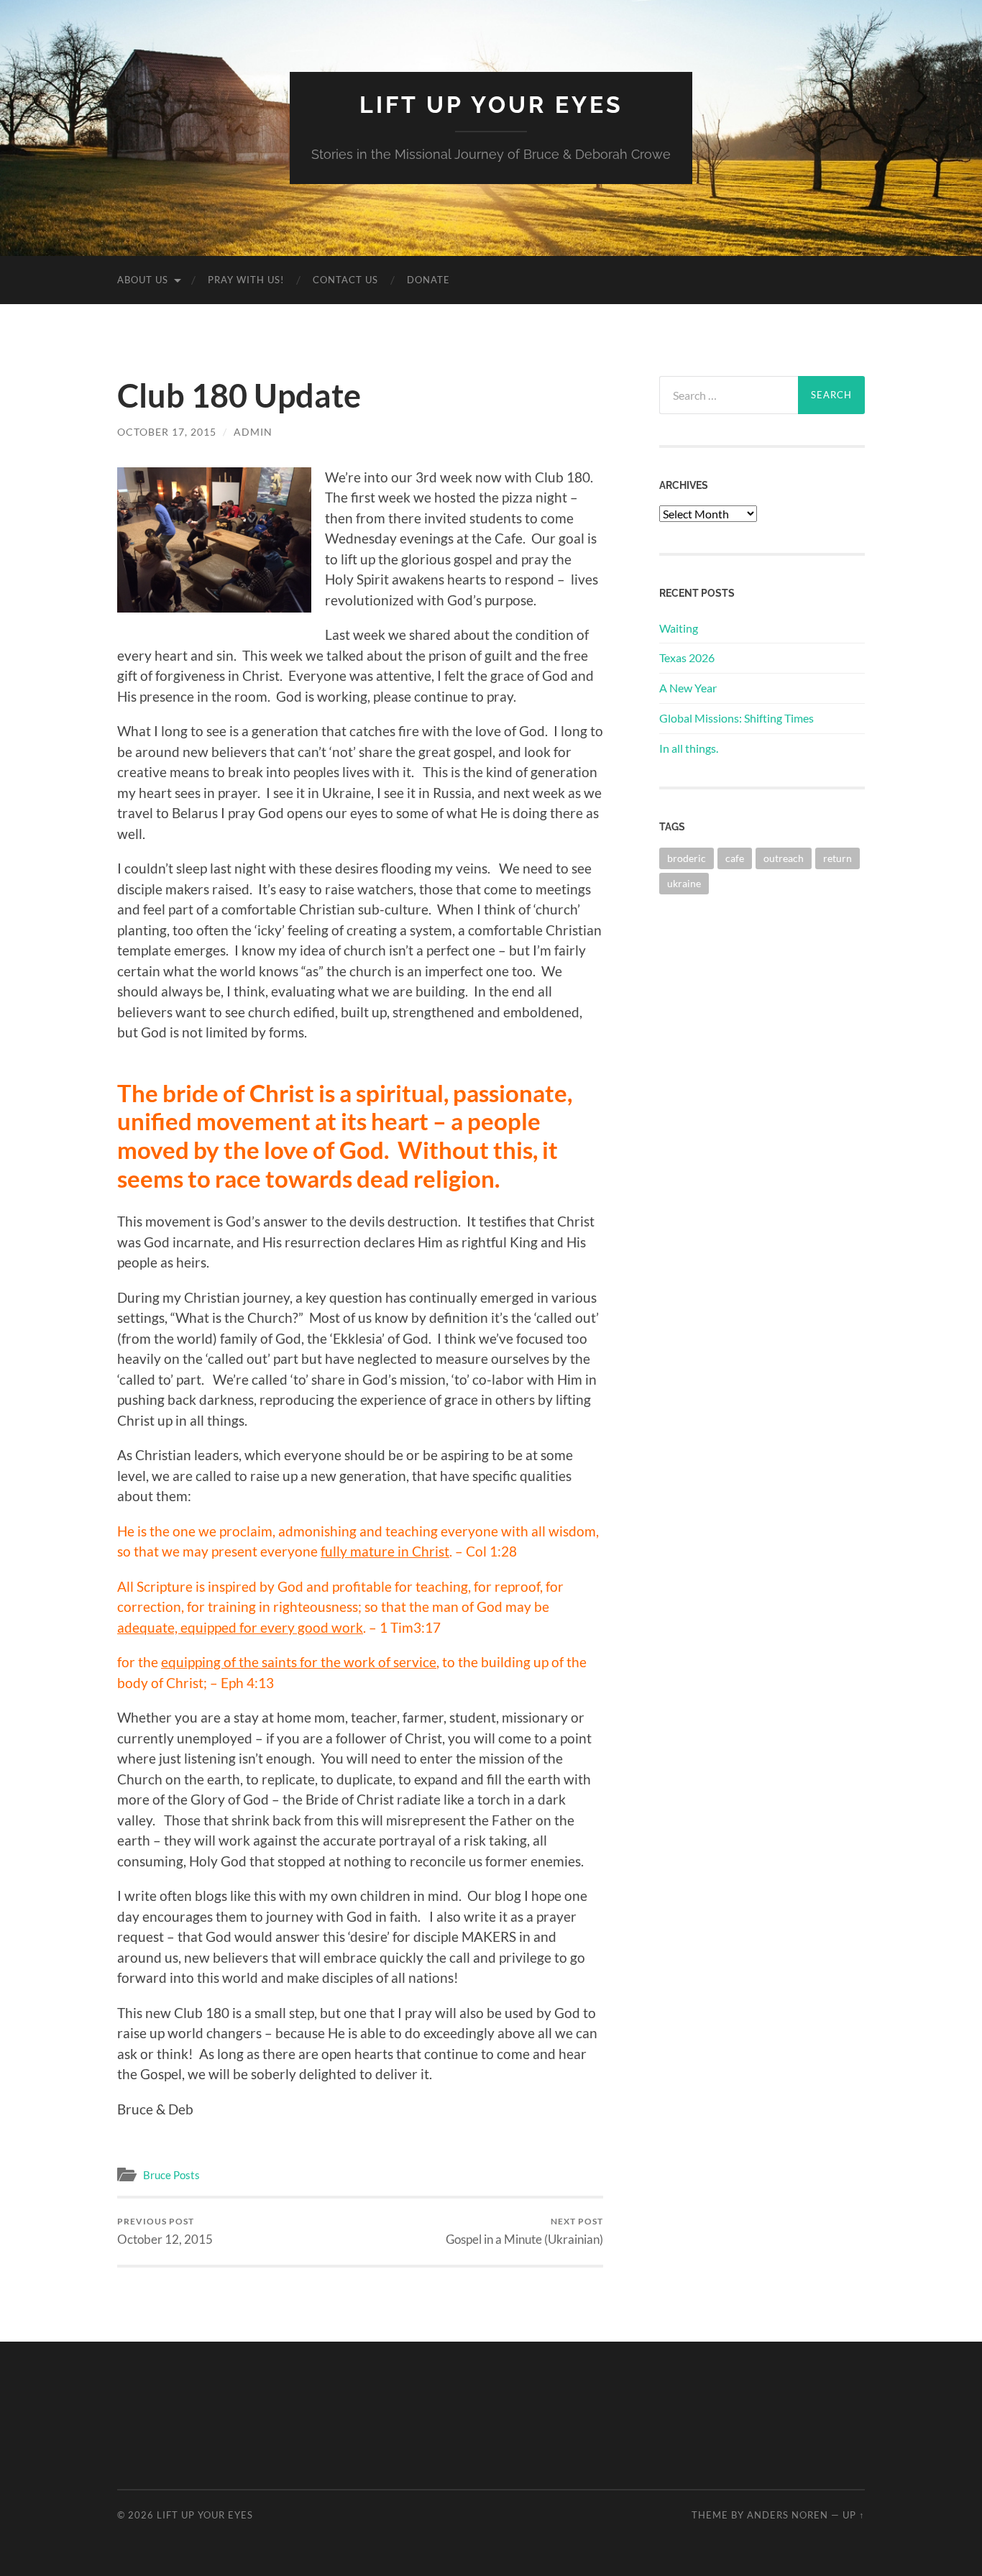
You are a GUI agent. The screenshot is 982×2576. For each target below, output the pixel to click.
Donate (428, 280)
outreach (784, 858)
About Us (143, 280)
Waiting (679, 628)
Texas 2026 (687, 657)
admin (253, 432)
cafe (735, 858)
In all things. (689, 748)
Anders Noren (788, 2515)
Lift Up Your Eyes (491, 105)
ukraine (684, 883)
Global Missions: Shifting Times (736, 718)
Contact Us (345, 280)
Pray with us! (246, 280)
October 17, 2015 (167, 432)
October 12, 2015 (165, 2231)
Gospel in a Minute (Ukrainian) (524, 2231)
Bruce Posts (171, 2175)
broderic (687, 858)
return (838, 858)
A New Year (688, 688)
